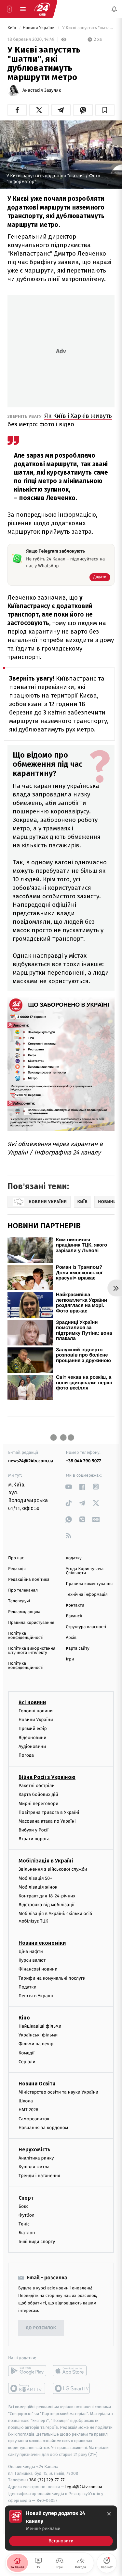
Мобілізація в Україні (46, 1861)
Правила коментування (89, 1584)
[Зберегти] (105, 110)
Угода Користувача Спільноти (85, 1571)
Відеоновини (33, 1738)
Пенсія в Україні (36, 1996)
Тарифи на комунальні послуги (52, 1978)
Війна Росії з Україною (47, 1777)
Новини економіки (42, 1943)
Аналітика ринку (36, 2158)
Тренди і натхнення (39, 2176)
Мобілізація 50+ (35, 1878)
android (27, 2371)
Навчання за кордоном (43, 2128)
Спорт (26, 2198)
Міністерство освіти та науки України (58, 2092)
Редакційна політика (29, 1580)
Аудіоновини (32, 1746)
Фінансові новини (38, 1969)
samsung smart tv (72, 2388)
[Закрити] (109, 2514)
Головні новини (36, 1711)
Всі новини (32, 1702)
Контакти (75, 1605)
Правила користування (31, 1623)
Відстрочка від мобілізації (47, 1905)
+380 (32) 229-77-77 (46, 2480)
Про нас (16, 1558)
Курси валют (32, 1960)
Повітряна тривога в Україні (49, 1812)
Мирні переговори (38, 1803)
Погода (26, 1755)
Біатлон (27, 2233)
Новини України (39, 28)
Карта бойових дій (38, 1794)
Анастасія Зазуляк (42, 90)
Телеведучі (19, 1601)
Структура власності (86, 1627)
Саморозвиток (34, 2119)
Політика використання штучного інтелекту (32, 1651)
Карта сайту (78, 1649)
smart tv (27, 2388)
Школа (26, 2101)
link (69, 1487)
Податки (27, 1987)
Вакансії (74, 1616)
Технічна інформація (87, 1595)
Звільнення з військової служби (53, 1869)
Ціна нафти (31, 1951)
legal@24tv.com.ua (84, 2487)
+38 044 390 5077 (84, 1461)
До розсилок (41, 2328)
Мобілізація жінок (38, 1887)
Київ (12, 28)
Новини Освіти (37, 2084)
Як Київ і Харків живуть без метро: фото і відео (60, 420)
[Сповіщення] (114, 9)
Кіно (24, 2018)
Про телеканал (23, 1590)
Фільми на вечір (36, 2044)
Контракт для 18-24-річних (47, 1896)
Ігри (70, 1659)
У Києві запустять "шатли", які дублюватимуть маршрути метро (88, 28)
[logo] (42, 9)
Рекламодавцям (24, 1612)
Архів (71, 1638)
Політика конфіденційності (26, 1636)
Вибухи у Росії (34, 1830)
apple (72, 2371)
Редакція (17, 1569)
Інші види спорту (37, 2242)
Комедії (27, 2053)
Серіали (27, 2062)
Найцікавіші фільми (40, 2026)
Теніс (24, 2224)
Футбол (27, 2215)
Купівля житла (34, 2167)
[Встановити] (61, 2528)
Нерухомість (34, 2150)
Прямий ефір (33, 1728)
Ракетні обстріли (37, 1786)
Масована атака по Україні (47, 1821)
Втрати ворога (34, 1839)
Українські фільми (38, 2035)
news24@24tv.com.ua (31, 1461)
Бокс (23, 2206)
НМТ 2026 (28, 2110)
